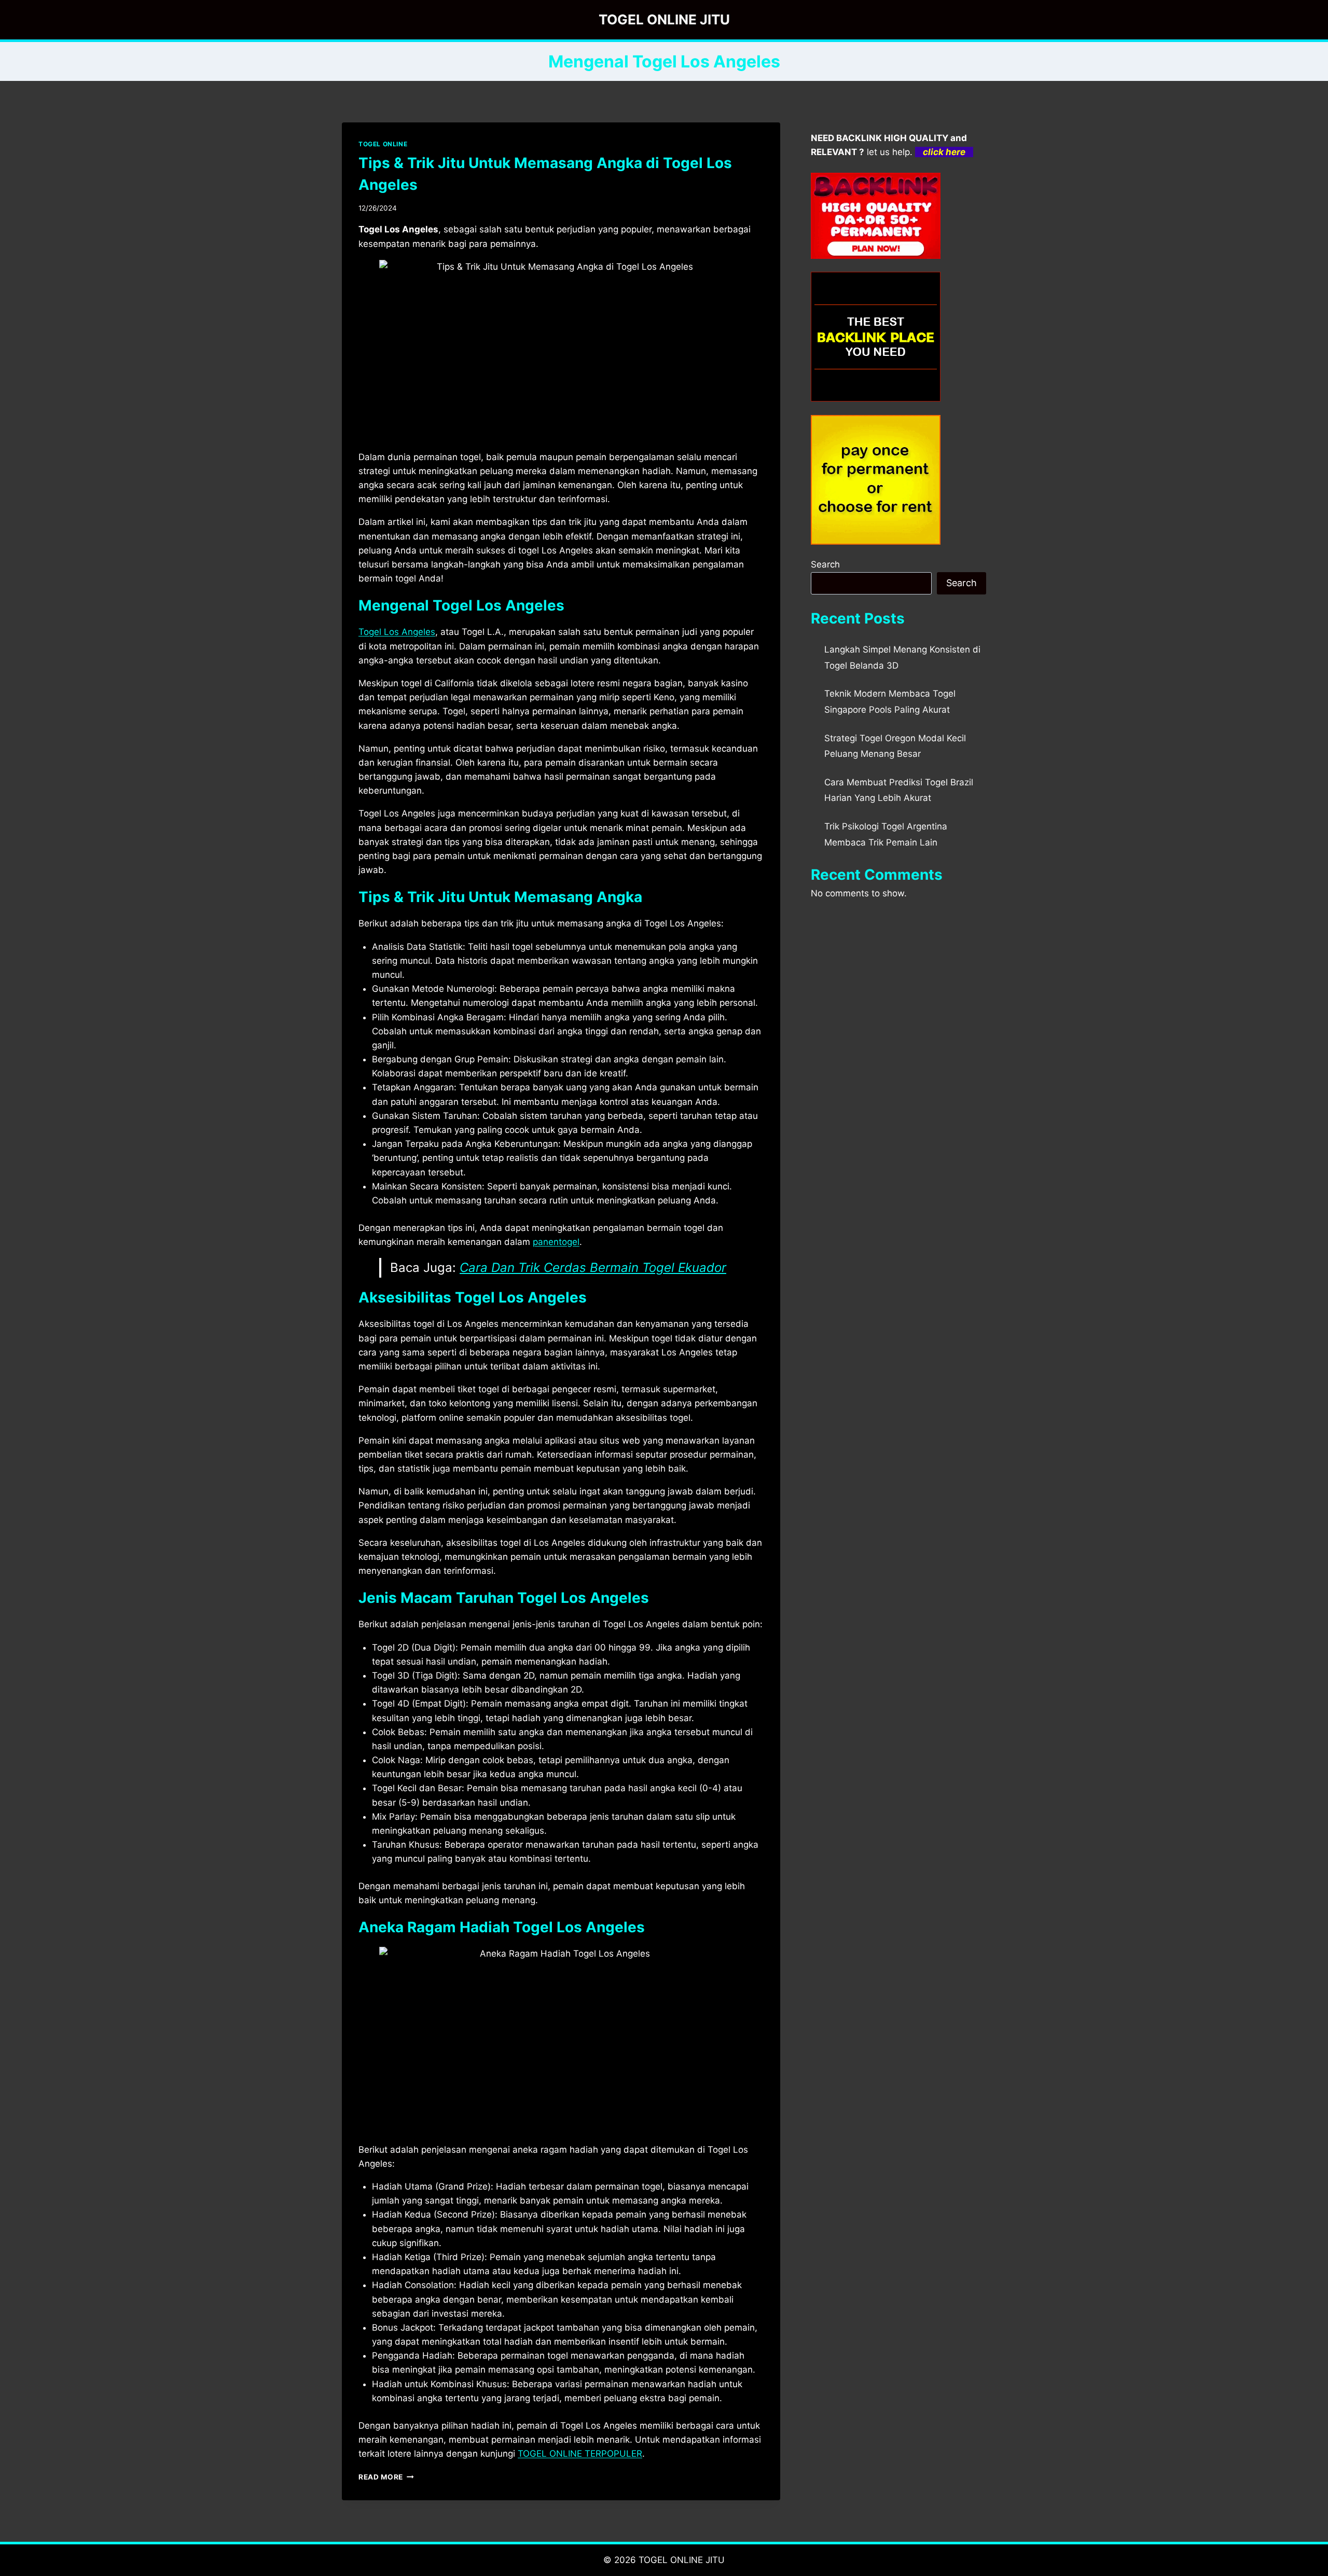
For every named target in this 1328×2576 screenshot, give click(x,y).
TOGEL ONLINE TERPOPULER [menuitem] (580, 2454)
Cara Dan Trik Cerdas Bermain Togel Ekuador (593, 1268)
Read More (386, 2477)
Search (825, 564)
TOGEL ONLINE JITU (682, 2560)
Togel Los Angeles (397, 632)
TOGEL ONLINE (383, 144)
